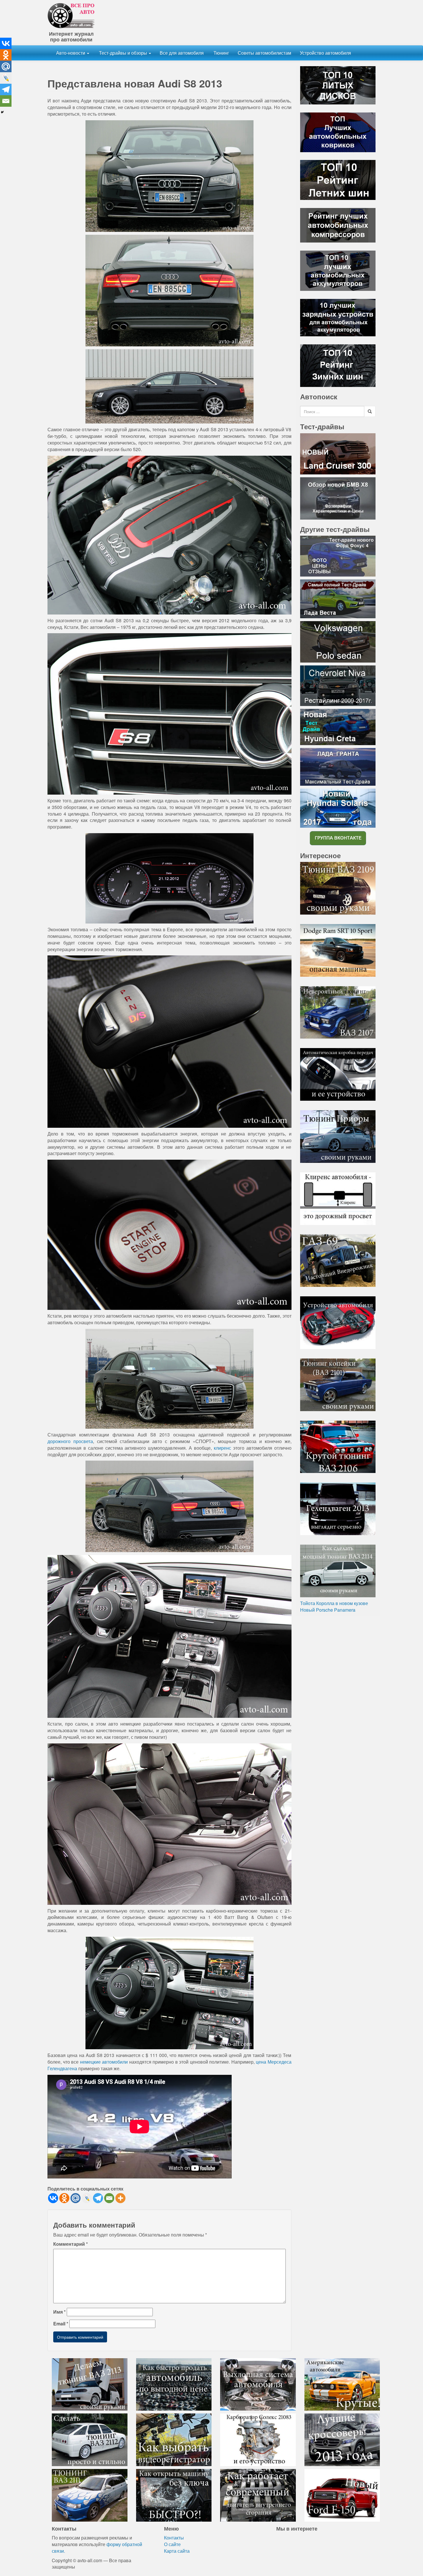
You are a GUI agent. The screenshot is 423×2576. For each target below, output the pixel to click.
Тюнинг (221, 53)
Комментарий (70, 2244)
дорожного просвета (70, 1441)
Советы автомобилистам (264, 53)
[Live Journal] (87, 2198)
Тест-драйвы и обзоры (123, 53)
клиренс (222, 1448)
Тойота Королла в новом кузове (334, 1603)
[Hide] (2, 112)
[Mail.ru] (76, 2198)
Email (61, 2324)
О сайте (172, 2544)
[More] (120, 2198)
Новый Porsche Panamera (328, 1610)
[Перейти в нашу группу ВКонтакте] (338, 838)
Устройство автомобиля (325, 53)
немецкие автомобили (104, 2062)
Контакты (174, 2538)
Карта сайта (177, 2551)
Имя (59, 2312)
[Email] (109, 2198)
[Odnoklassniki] (64, 2198)
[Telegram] (98, 2198)
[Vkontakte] (53, 2198)
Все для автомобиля (182, 53)
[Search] (370, 411)
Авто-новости (71, 53)
